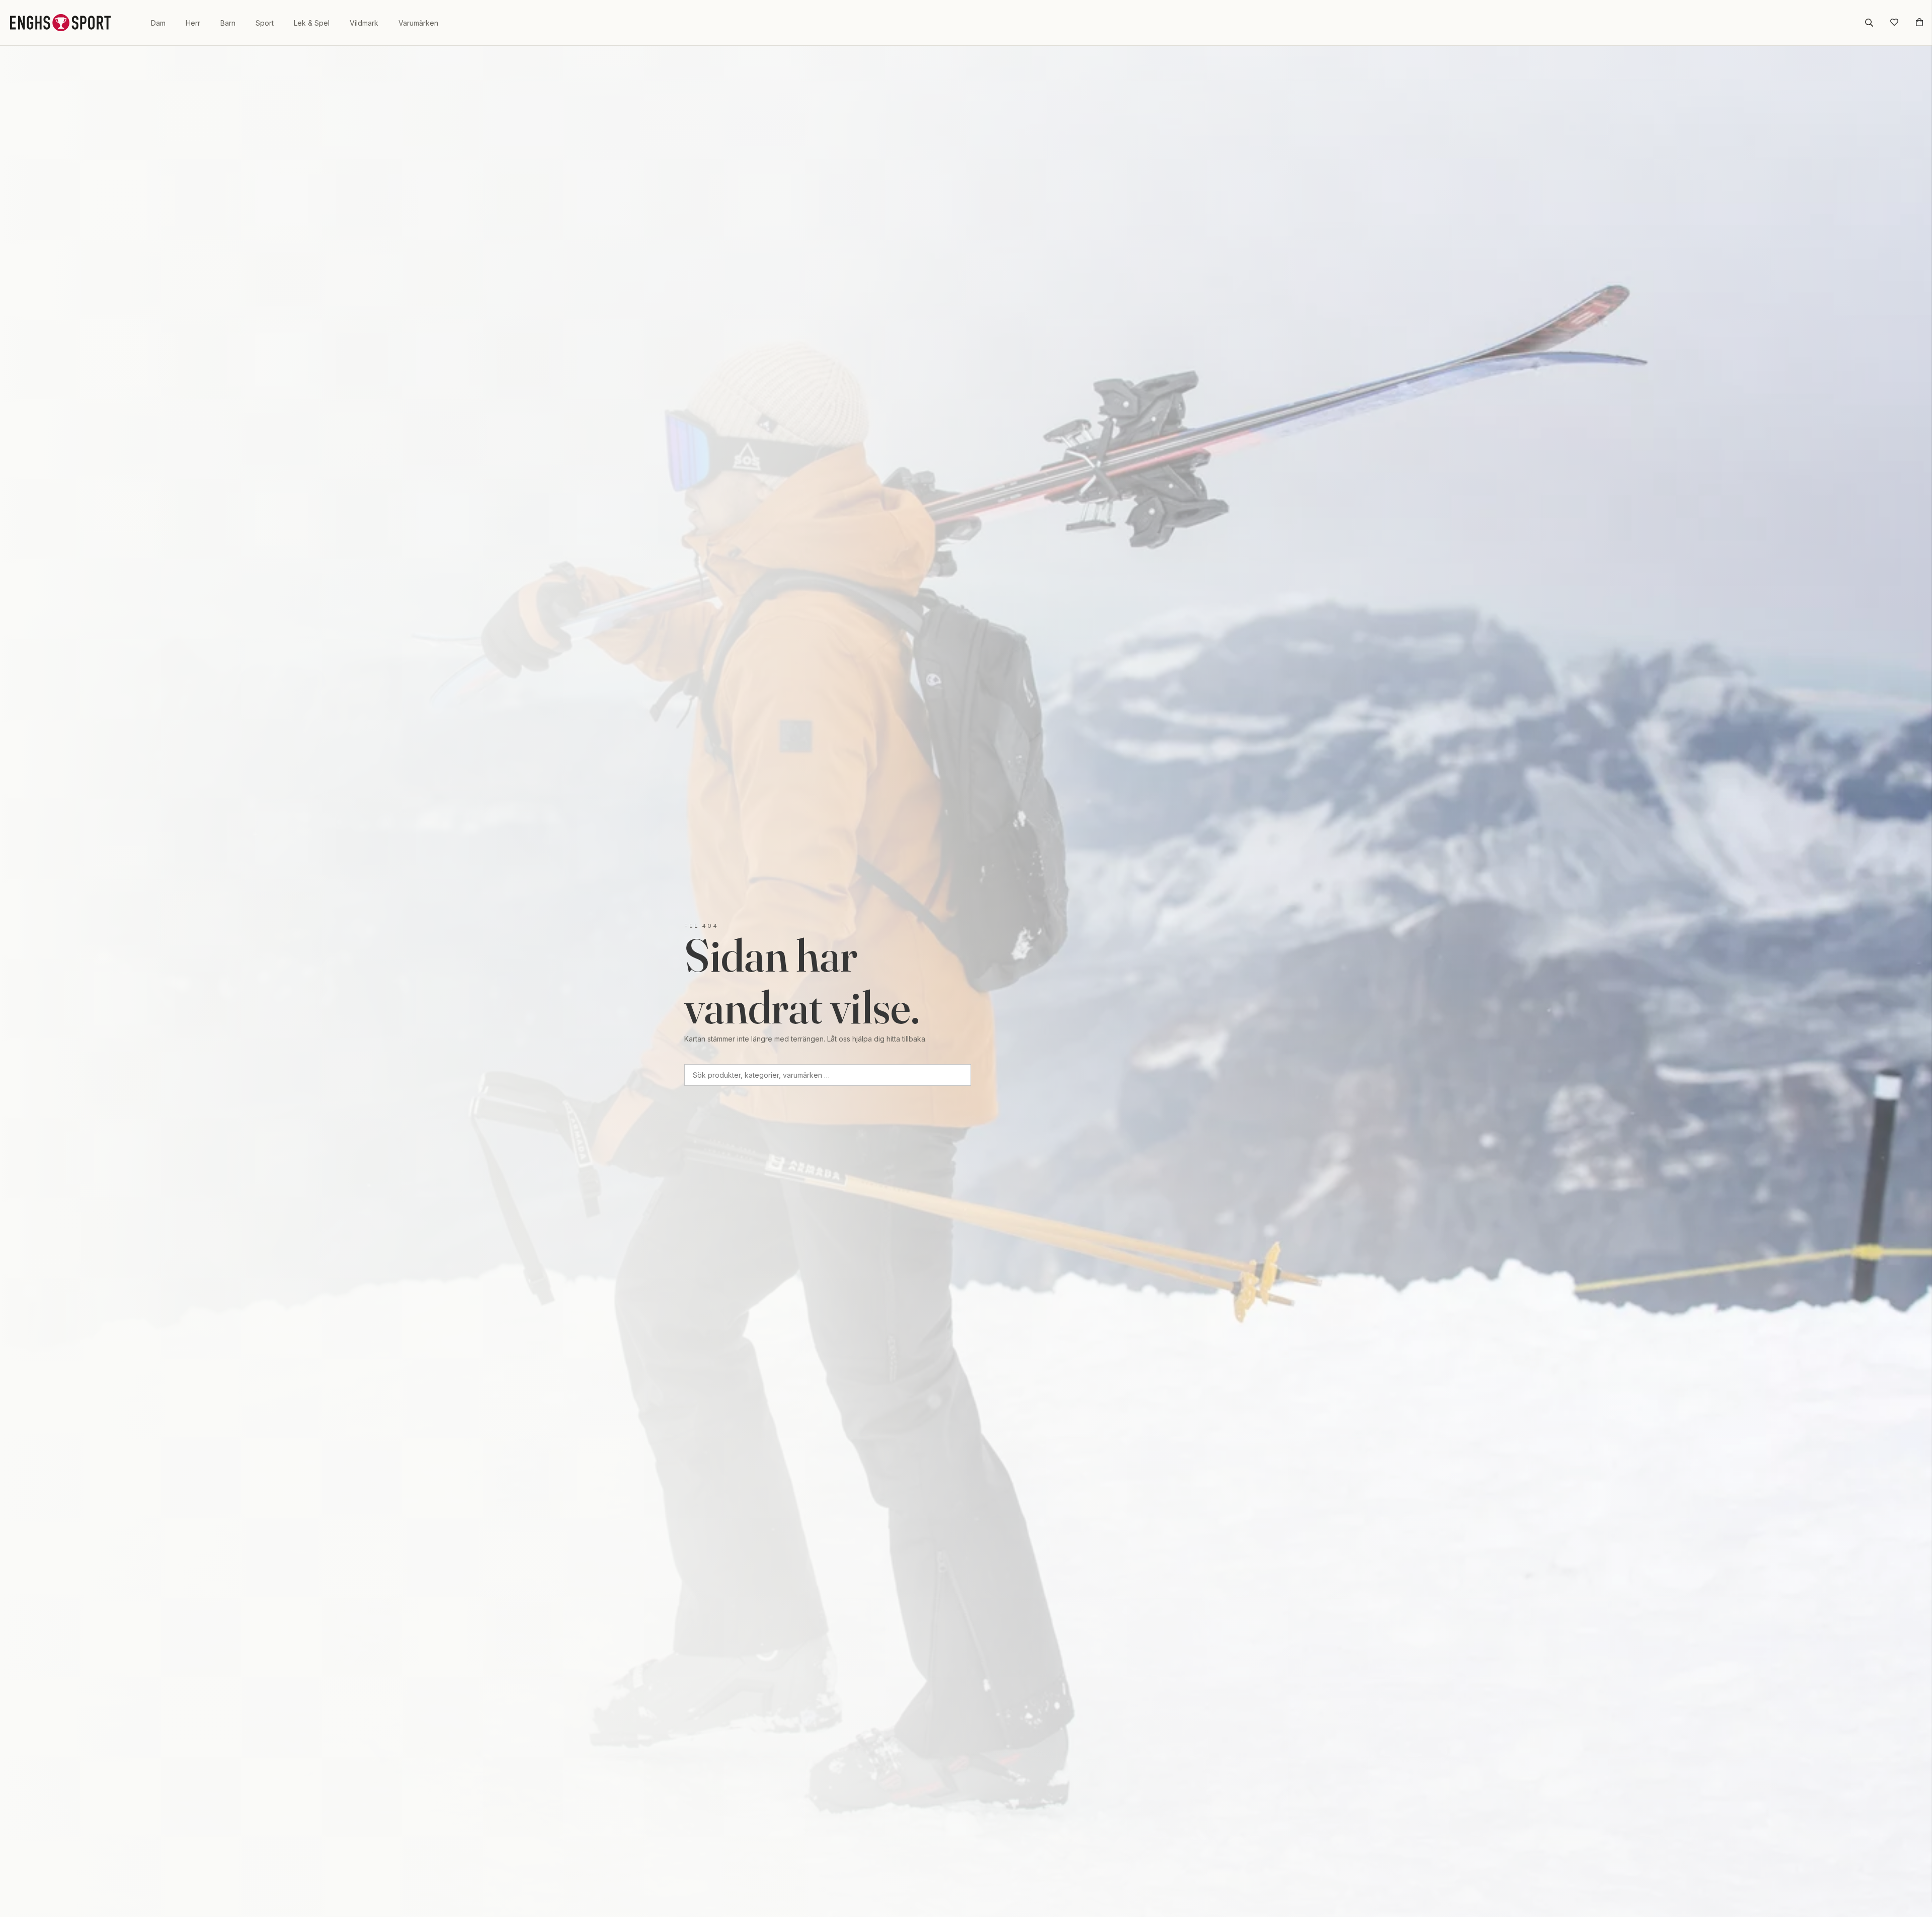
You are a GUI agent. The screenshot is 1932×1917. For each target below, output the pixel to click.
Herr (193, 23)
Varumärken (418, 23)
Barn (228, 23)
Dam (158, 23)
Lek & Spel (312, 23)
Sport (265, 23)
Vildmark (364, 23)
